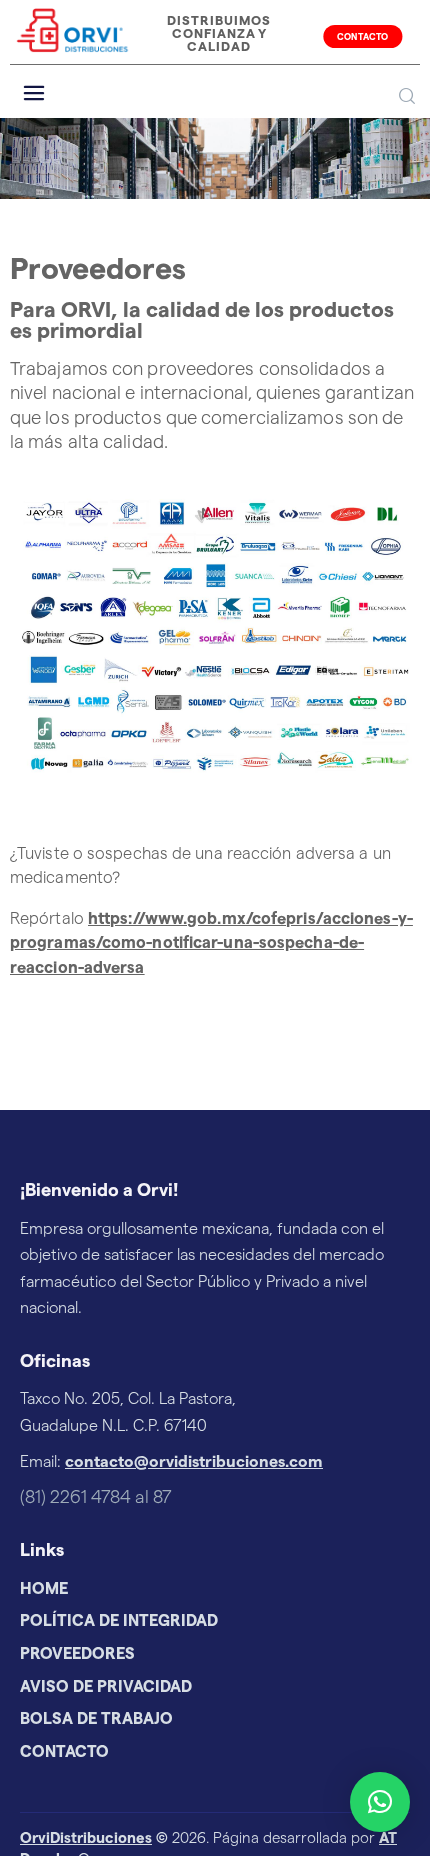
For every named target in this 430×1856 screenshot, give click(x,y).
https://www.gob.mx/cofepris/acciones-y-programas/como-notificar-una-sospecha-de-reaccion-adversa (211, 943)
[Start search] (407, 96)
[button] (380, 1802)
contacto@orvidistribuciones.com (194, 1462)
